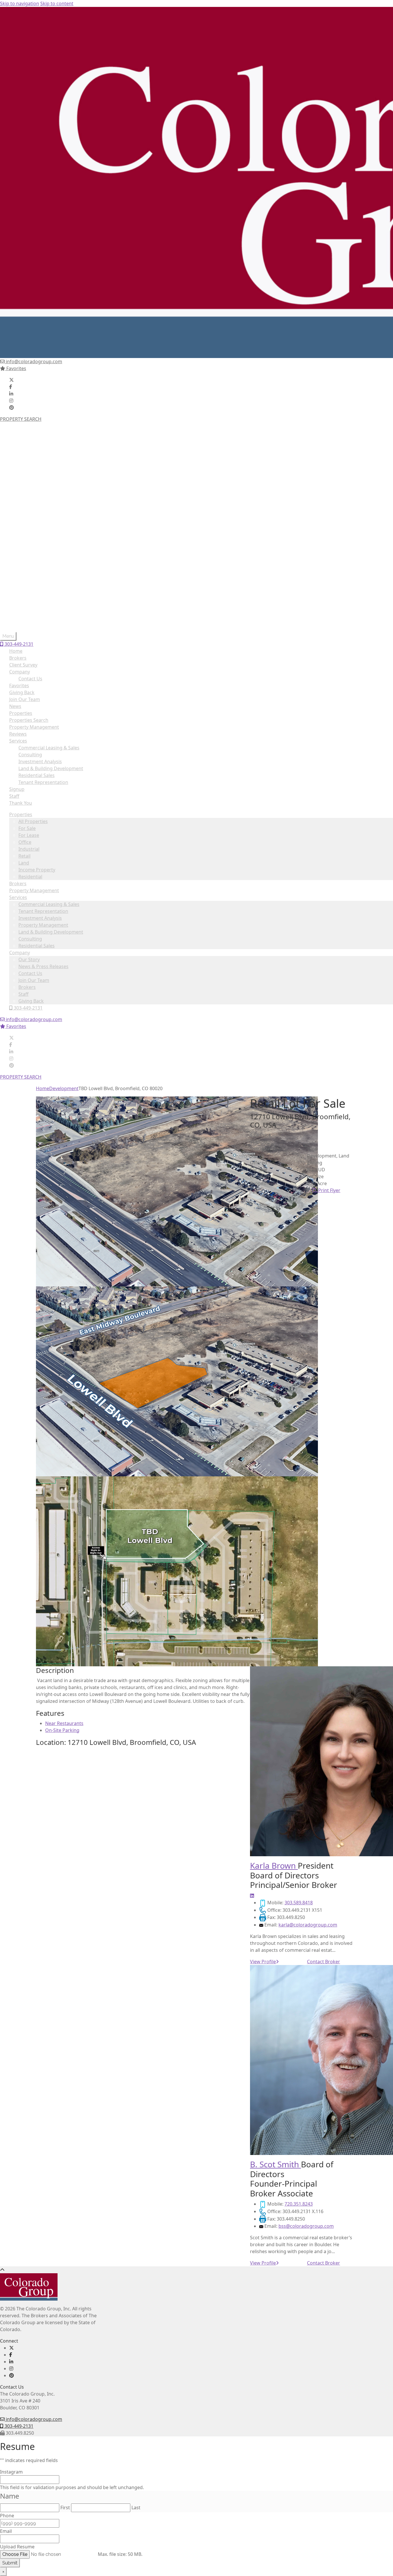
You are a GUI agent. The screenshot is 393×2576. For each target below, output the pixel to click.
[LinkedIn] (11, 394)
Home (16, 651)
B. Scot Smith (275, 2164)
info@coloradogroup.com (33, 361)
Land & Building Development (51, 548)
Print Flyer (329, 1190)
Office (25, 458)
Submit (10, 2563)
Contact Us (30, 589)
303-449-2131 (28, 624)
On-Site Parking (62, 1730)
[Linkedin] (252, 1896)
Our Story (29, 576)
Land (24, 479)
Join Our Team (34, 596)
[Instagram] (11, 401)
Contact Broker (324, 1962)
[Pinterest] (12, 408)
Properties (21, 431)
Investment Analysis (40, 534)
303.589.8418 (299, 1903)
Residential (30, 493)
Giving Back (31, 617)
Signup (17, 789)
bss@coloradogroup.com (306, 2226)
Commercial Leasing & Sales (49, 520)
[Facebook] (11, 387)
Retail (24, 472)
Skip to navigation (20, 3)
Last (136, 2508)
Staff (23, 610)
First (65, 2508)
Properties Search (29, 720)
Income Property (37, 486)
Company (20, 569)
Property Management (34, 507)
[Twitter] (12, 380)
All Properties (33, 437)
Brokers (18, 500)
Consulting (30, 555)
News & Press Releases (43, 582)
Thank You (21, 803)
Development (64, 1088)
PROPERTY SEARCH (21, 419)
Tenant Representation (43, 527)
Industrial (29, 465)
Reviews (18, 734)
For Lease (29, 451)
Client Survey (23, 665)
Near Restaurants (64, 1723)
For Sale (27, 444)
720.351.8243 (299, 2204)
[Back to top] (2, 2270)
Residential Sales (37, 562)
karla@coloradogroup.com (308, 1925)
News (15, 706)
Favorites (16, 368)
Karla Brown (274, 1865)
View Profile (263, 1962)
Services (18, 513)
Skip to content (57, 3)
